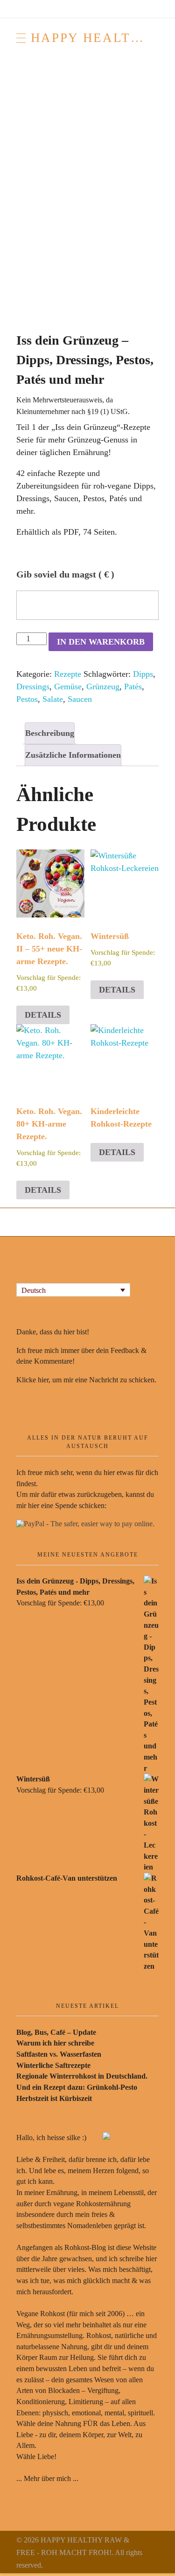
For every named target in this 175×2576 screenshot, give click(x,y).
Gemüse (68, 686)
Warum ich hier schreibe (55, 2043)
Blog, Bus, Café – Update (56, 2032)
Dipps (143, 674)
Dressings (33, 686)
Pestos (27, 699)
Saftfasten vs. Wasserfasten (59, 2054)
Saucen (80, 699)
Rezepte (68, 674)
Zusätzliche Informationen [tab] (73, 755)
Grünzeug (103, 686)
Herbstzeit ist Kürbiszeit (54, 2098)
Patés (133, 686)
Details (43, 1015)
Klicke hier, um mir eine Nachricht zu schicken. (86, 1380)
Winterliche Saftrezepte (53, 2065)
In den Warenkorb (101, 642)
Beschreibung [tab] (50, 733)
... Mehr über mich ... (47, 2478)
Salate (53, 699)
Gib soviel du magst (65, 574)
